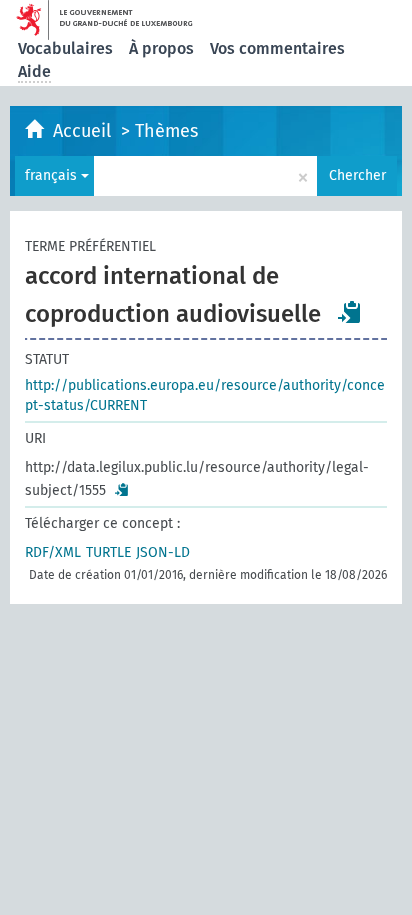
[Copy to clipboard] (350, 312)
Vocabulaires (65, 48)
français (53, 175)
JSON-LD (163, 552)
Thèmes (166, 131)
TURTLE (108, 552)
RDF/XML (53, 552)
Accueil (84, 131)
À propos (161, 48)
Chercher (357, 175)
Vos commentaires (277, 48)
